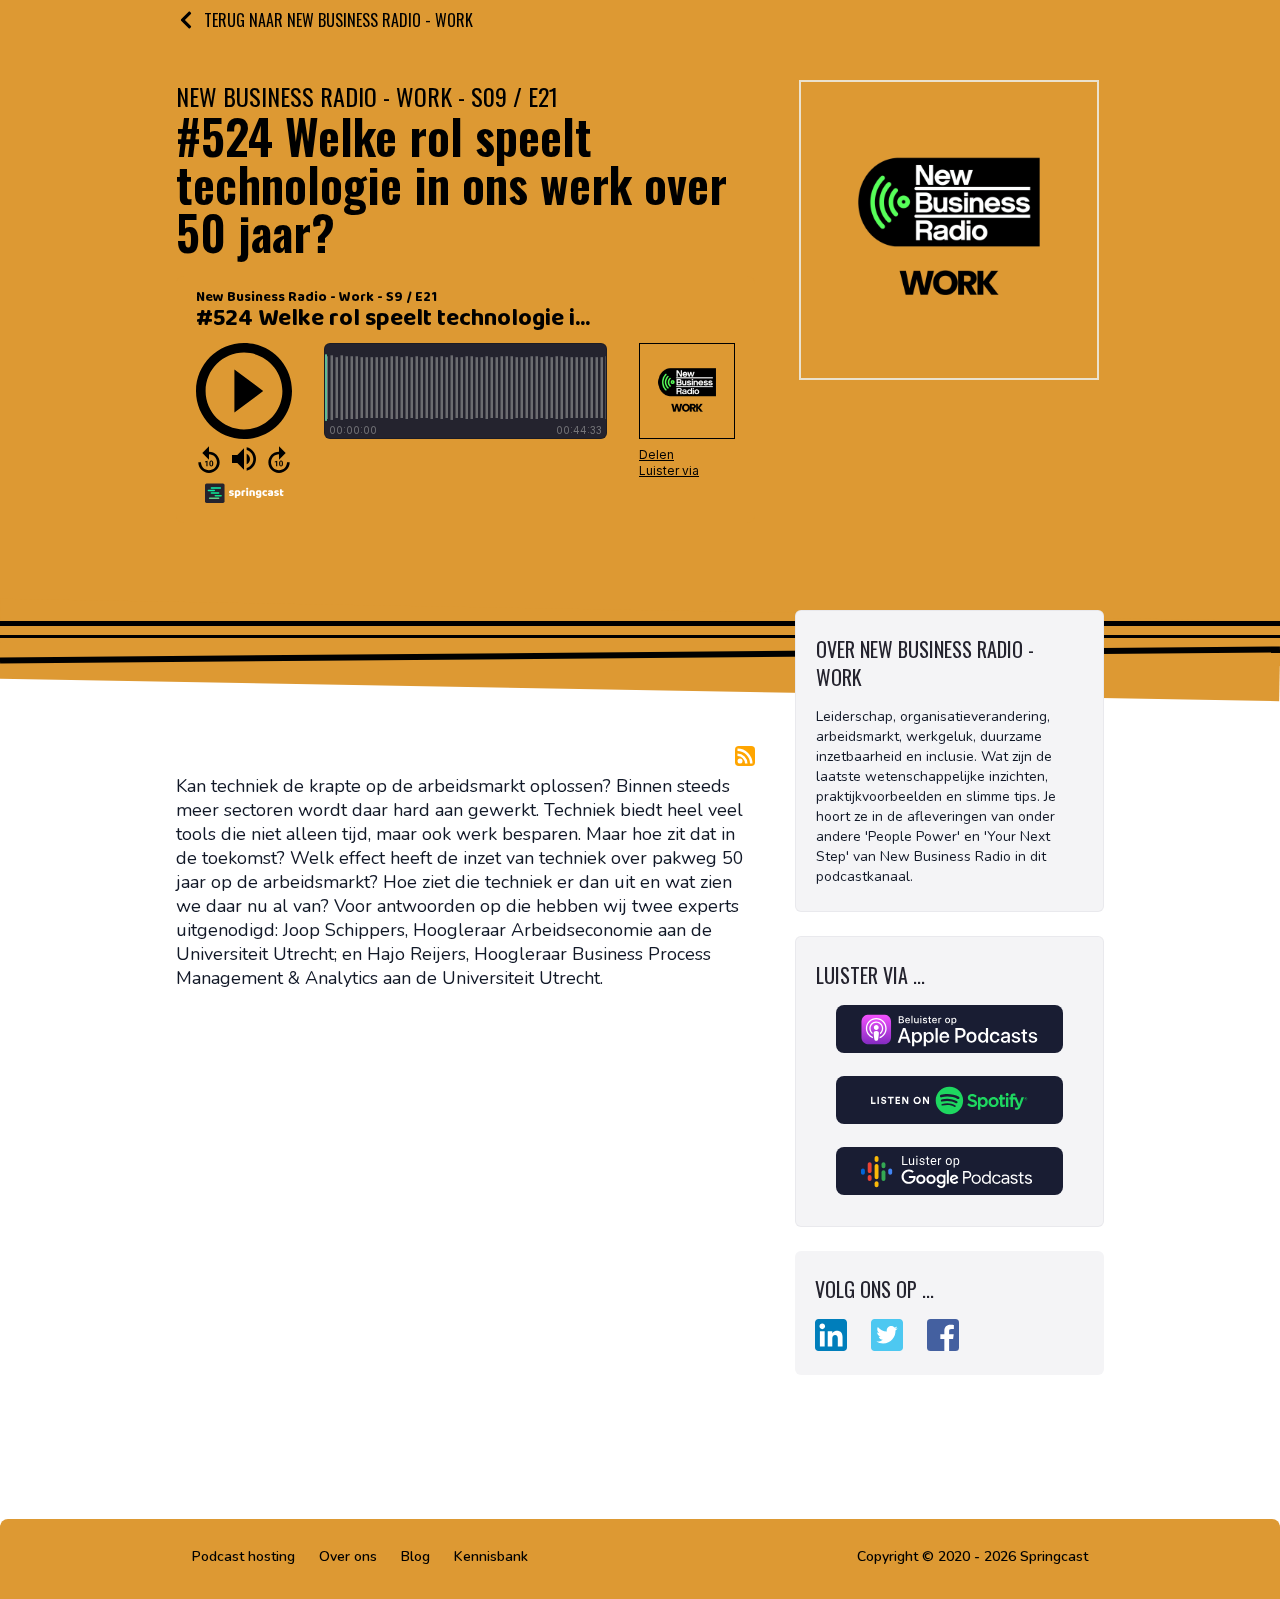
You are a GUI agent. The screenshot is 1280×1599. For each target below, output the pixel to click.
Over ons (348, 1556)
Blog (415, 1556)
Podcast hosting (243, 1556)
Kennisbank (491, 1556)
